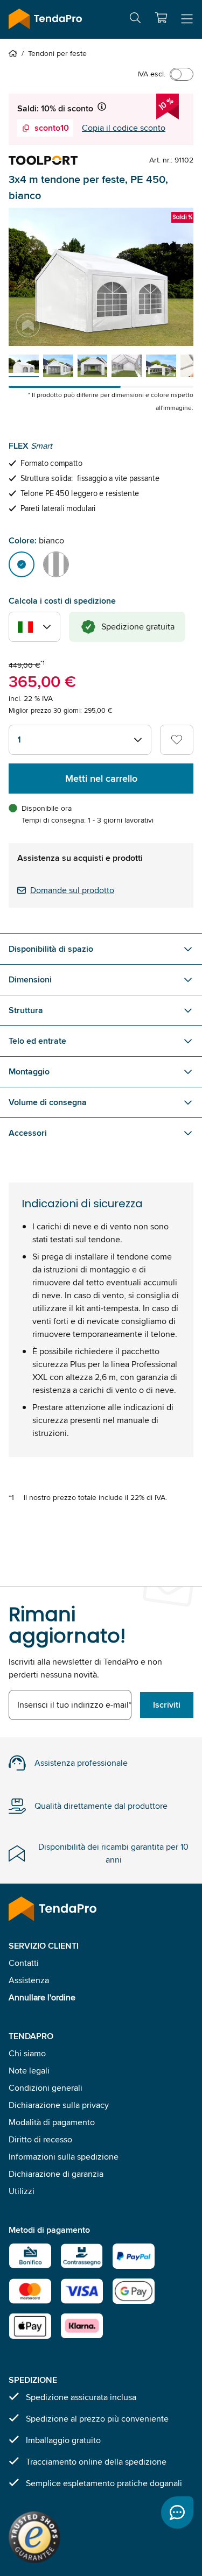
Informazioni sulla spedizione (64, 2157)
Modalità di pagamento (52, 2122)
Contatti (24, 1963)
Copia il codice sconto (124, 128)
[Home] (15, 53)
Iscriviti (167, 1705)
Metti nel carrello (101, 779)
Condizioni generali (46, 2088)
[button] (161, 18)
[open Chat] (177, 2513)
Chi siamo (27, 2053)
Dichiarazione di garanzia (56, 2174)
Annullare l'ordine (42, 1997)
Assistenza (29, 1980)
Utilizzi (22, 2191)
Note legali (29, 2071)
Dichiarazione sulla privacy (59, 2105)
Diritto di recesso (40, 2139)
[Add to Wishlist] (177, 740)
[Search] (135, 20)
